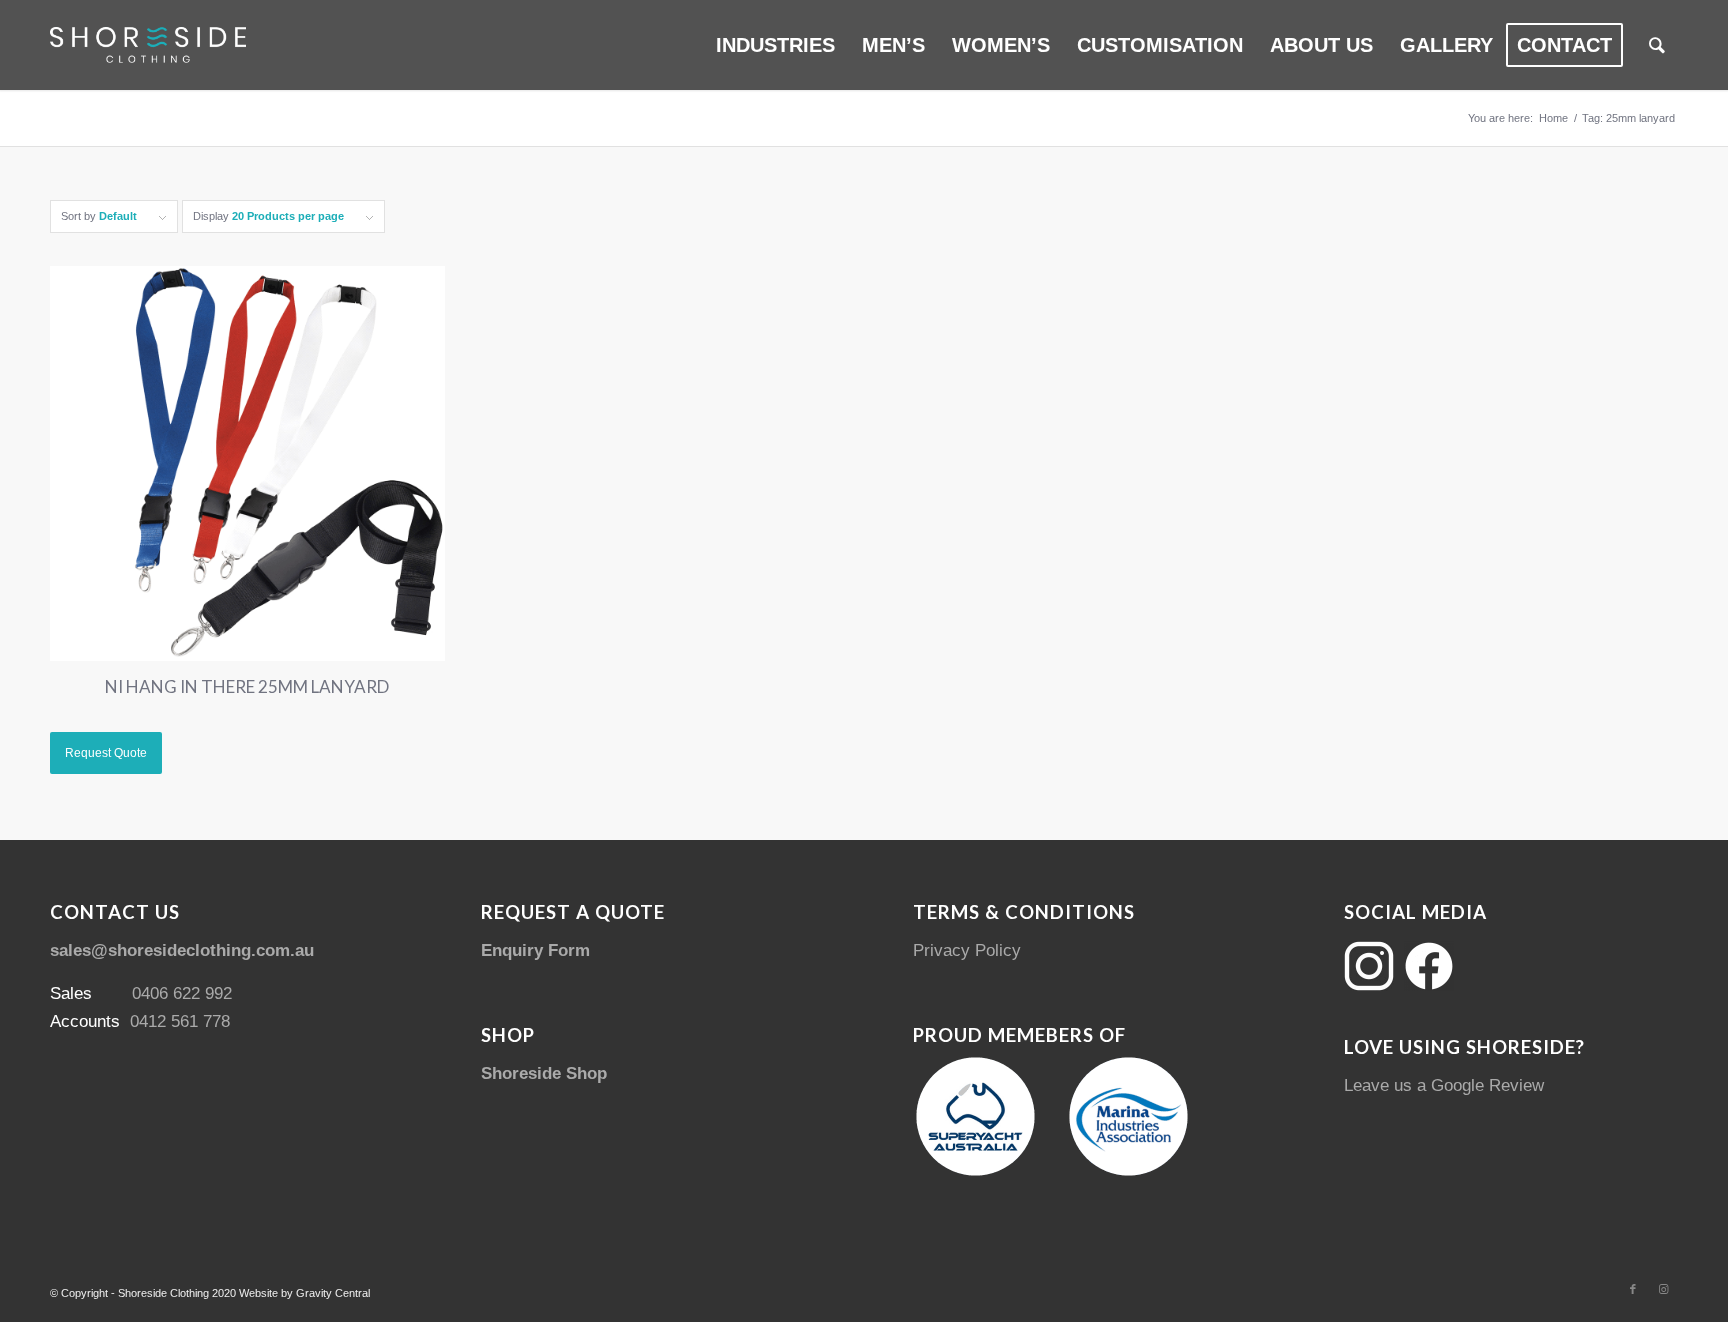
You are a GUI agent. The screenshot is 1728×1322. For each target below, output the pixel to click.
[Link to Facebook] (1633, 1289)
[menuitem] (775, 45)
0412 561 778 (180, 1021)
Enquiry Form (535, 950)
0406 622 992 (182, 993)
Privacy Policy (967, 950)
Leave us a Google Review (1444, 1085)
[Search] (1657, 45)
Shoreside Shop (544, 1073)
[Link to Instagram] (1663, 1289)
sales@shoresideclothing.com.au (182, 950)
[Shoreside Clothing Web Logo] (148, 45)
